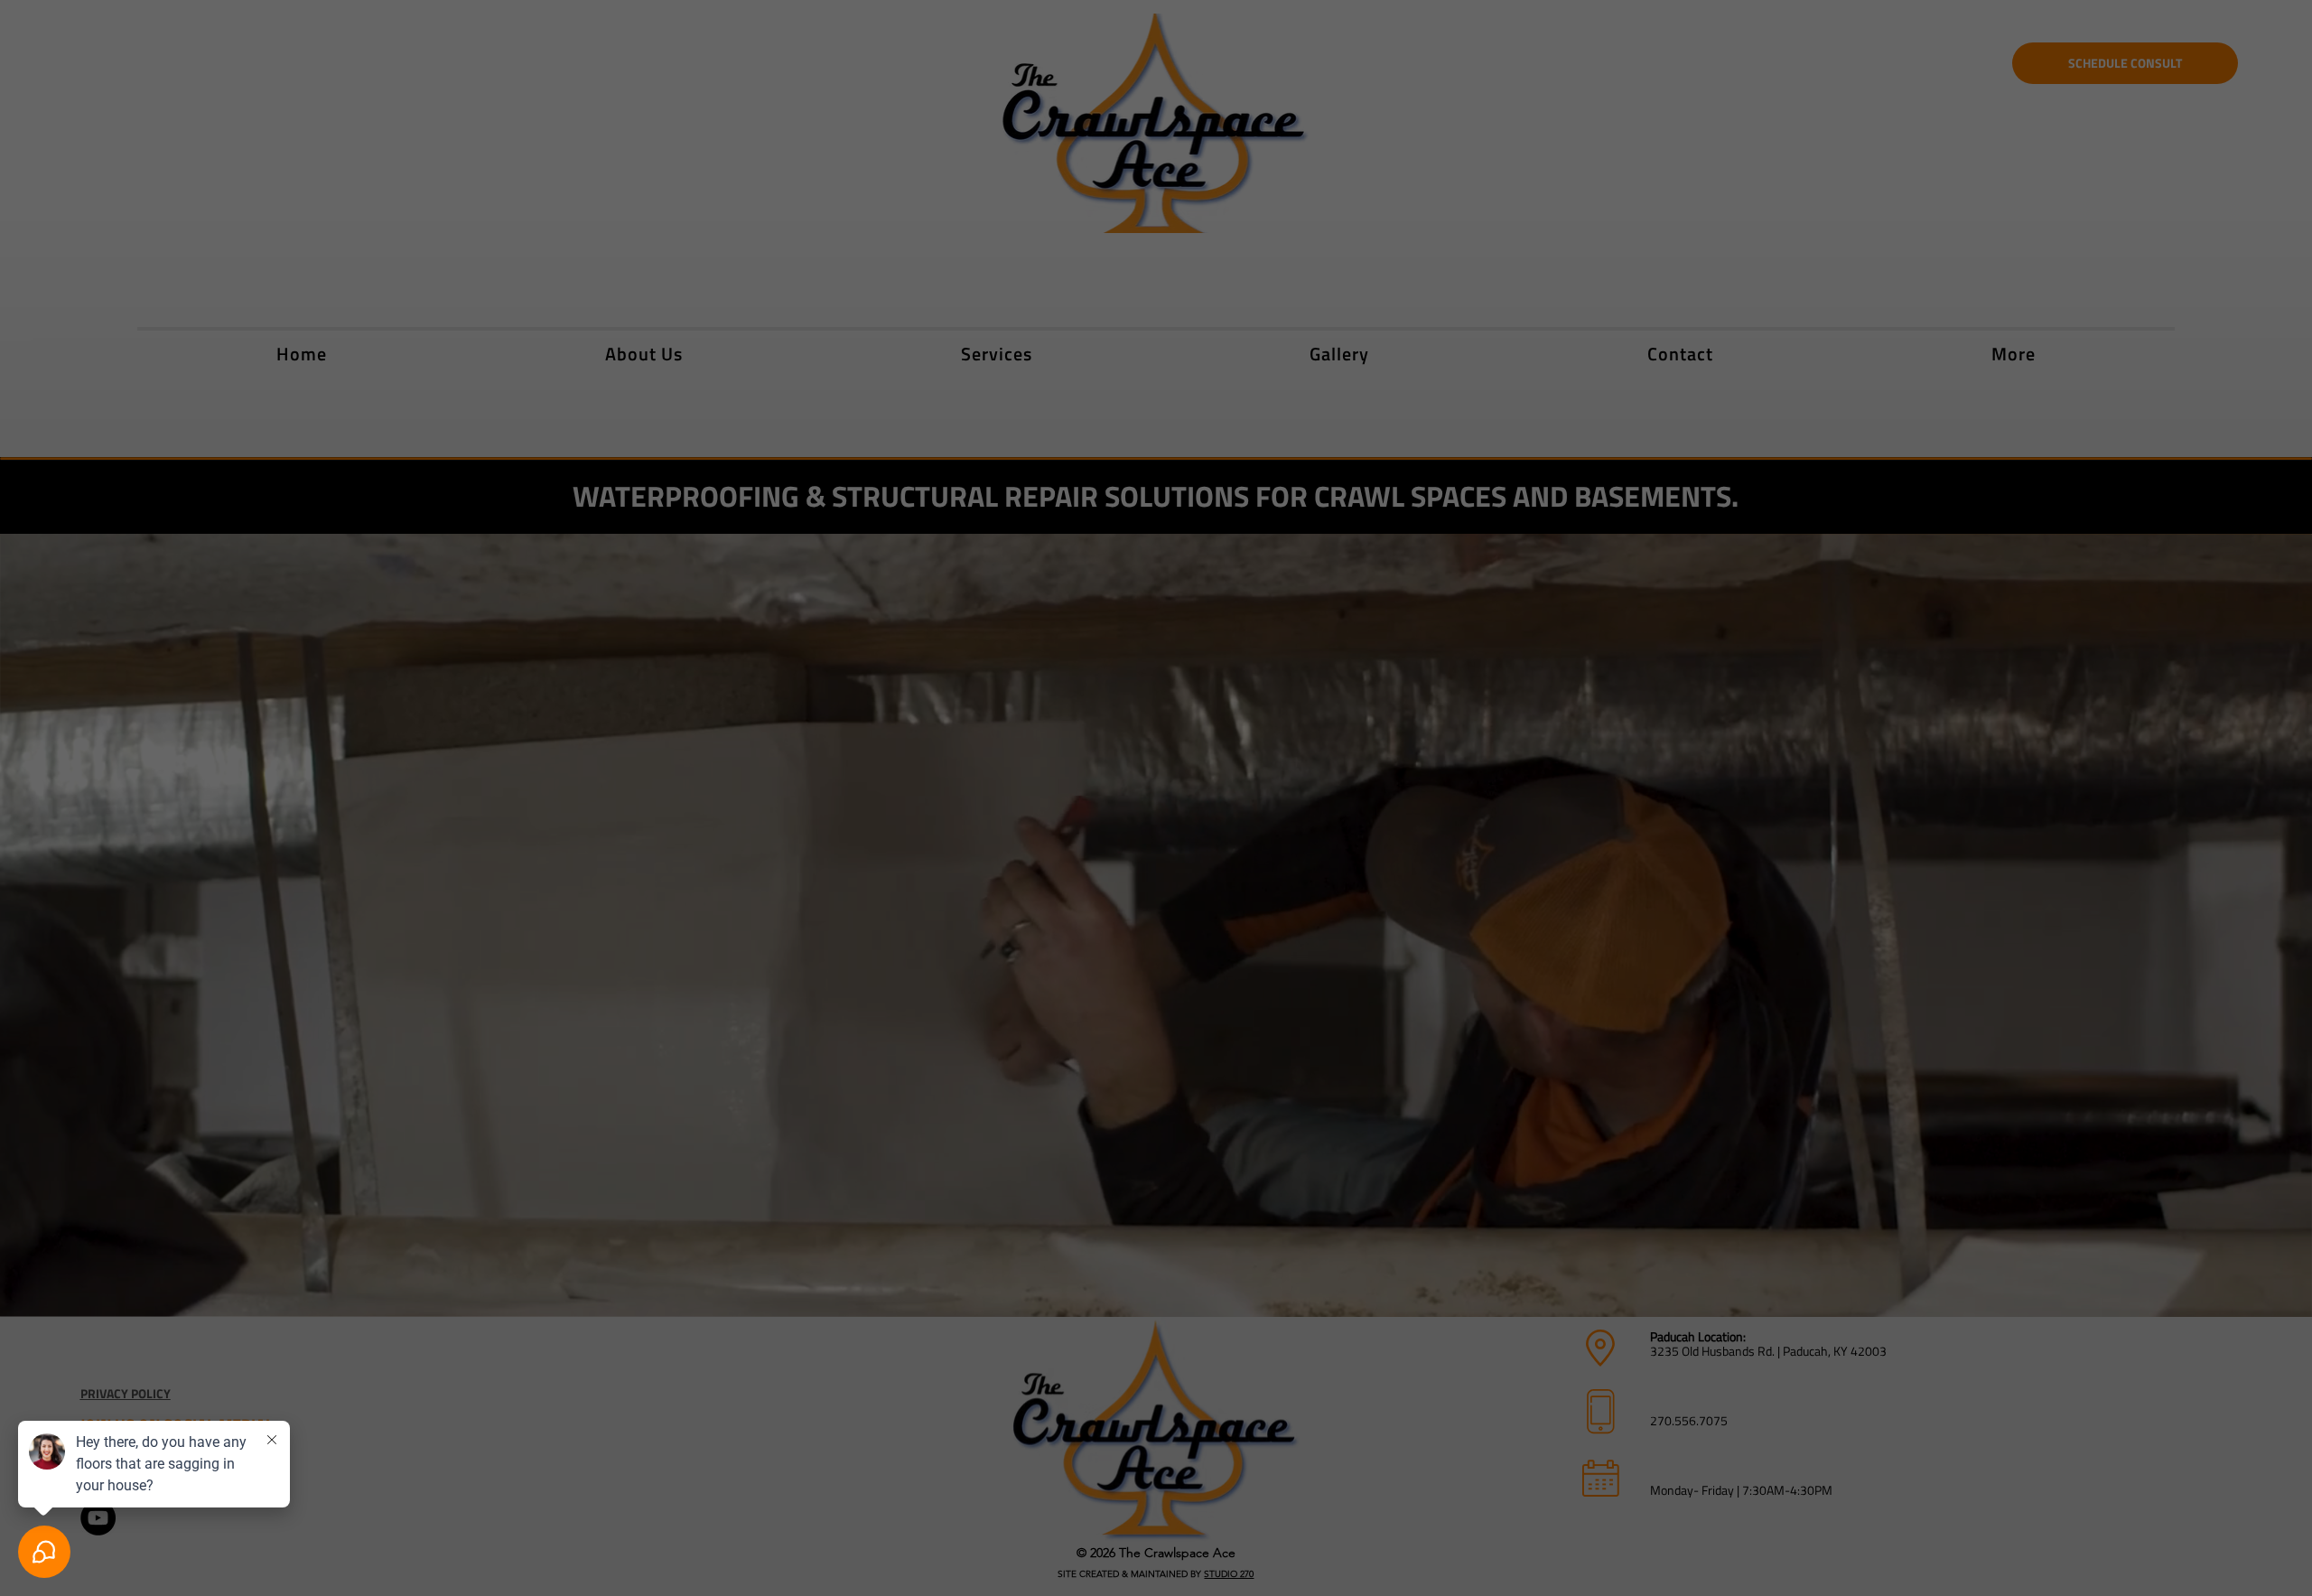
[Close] (1390, 578)
